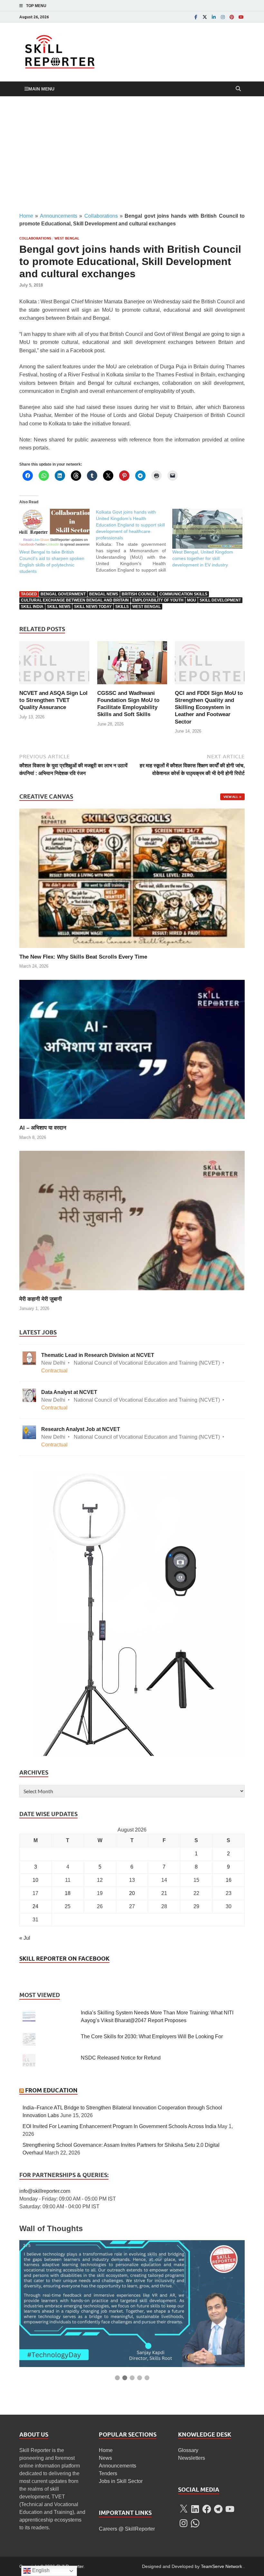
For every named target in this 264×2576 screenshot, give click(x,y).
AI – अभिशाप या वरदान (43, 1128)
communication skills (183, 594)
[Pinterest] (232, 17)
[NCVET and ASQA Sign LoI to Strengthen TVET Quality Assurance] (54, 665)
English (40, 2570)
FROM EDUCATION (51, 2090)
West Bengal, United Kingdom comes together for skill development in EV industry (203, 558)
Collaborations (101, 216)
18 (68, 1893)
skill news (59, 607)
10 (35, 1880)
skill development (220, 600)
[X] (184, 2509)
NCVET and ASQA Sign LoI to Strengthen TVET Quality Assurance (53, 700)
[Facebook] (196, 17)
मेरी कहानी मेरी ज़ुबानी (41, 1299)
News (105, 2458)
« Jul (25, 1938)
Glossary (188, 2450)
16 (229, 1880)
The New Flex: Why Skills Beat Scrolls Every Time (83, 957)
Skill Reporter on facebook (64, 1959)
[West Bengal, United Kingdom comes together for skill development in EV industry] (207, 529)
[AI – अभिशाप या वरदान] (132, 1049)
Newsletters (192, 2458)
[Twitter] (205, 17)
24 (35, 1906)
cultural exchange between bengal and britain (75, 600)
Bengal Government (63, 594)
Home (26, 216)
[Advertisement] (132, 154)
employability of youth (158, 600)
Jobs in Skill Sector (121, 2481)
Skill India (32, 607)
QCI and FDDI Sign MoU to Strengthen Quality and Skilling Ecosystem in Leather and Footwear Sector (209, 707)
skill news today (93, 607)
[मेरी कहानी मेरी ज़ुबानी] (132, 1220)
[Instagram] (223, 17)
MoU (192, 600)
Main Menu (41, 89)
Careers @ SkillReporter (127, 2529)
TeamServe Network (222, 2566)
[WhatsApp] (195, 2523)
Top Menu (36, 6)
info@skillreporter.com (45, 2191)
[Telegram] (218, 2509)
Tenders (108, 2473)
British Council (139, 594)
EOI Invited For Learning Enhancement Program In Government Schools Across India (119, 2126)
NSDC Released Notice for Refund (121, 2058)
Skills (122, 607)
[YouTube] (241, 17)
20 (132, 1893)
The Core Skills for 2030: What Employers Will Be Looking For (152, 2036)
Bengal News (104, 594)
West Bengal (67, 238)
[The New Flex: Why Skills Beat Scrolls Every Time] (132, 878)
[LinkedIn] (214, 17)
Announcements (59, 216)
